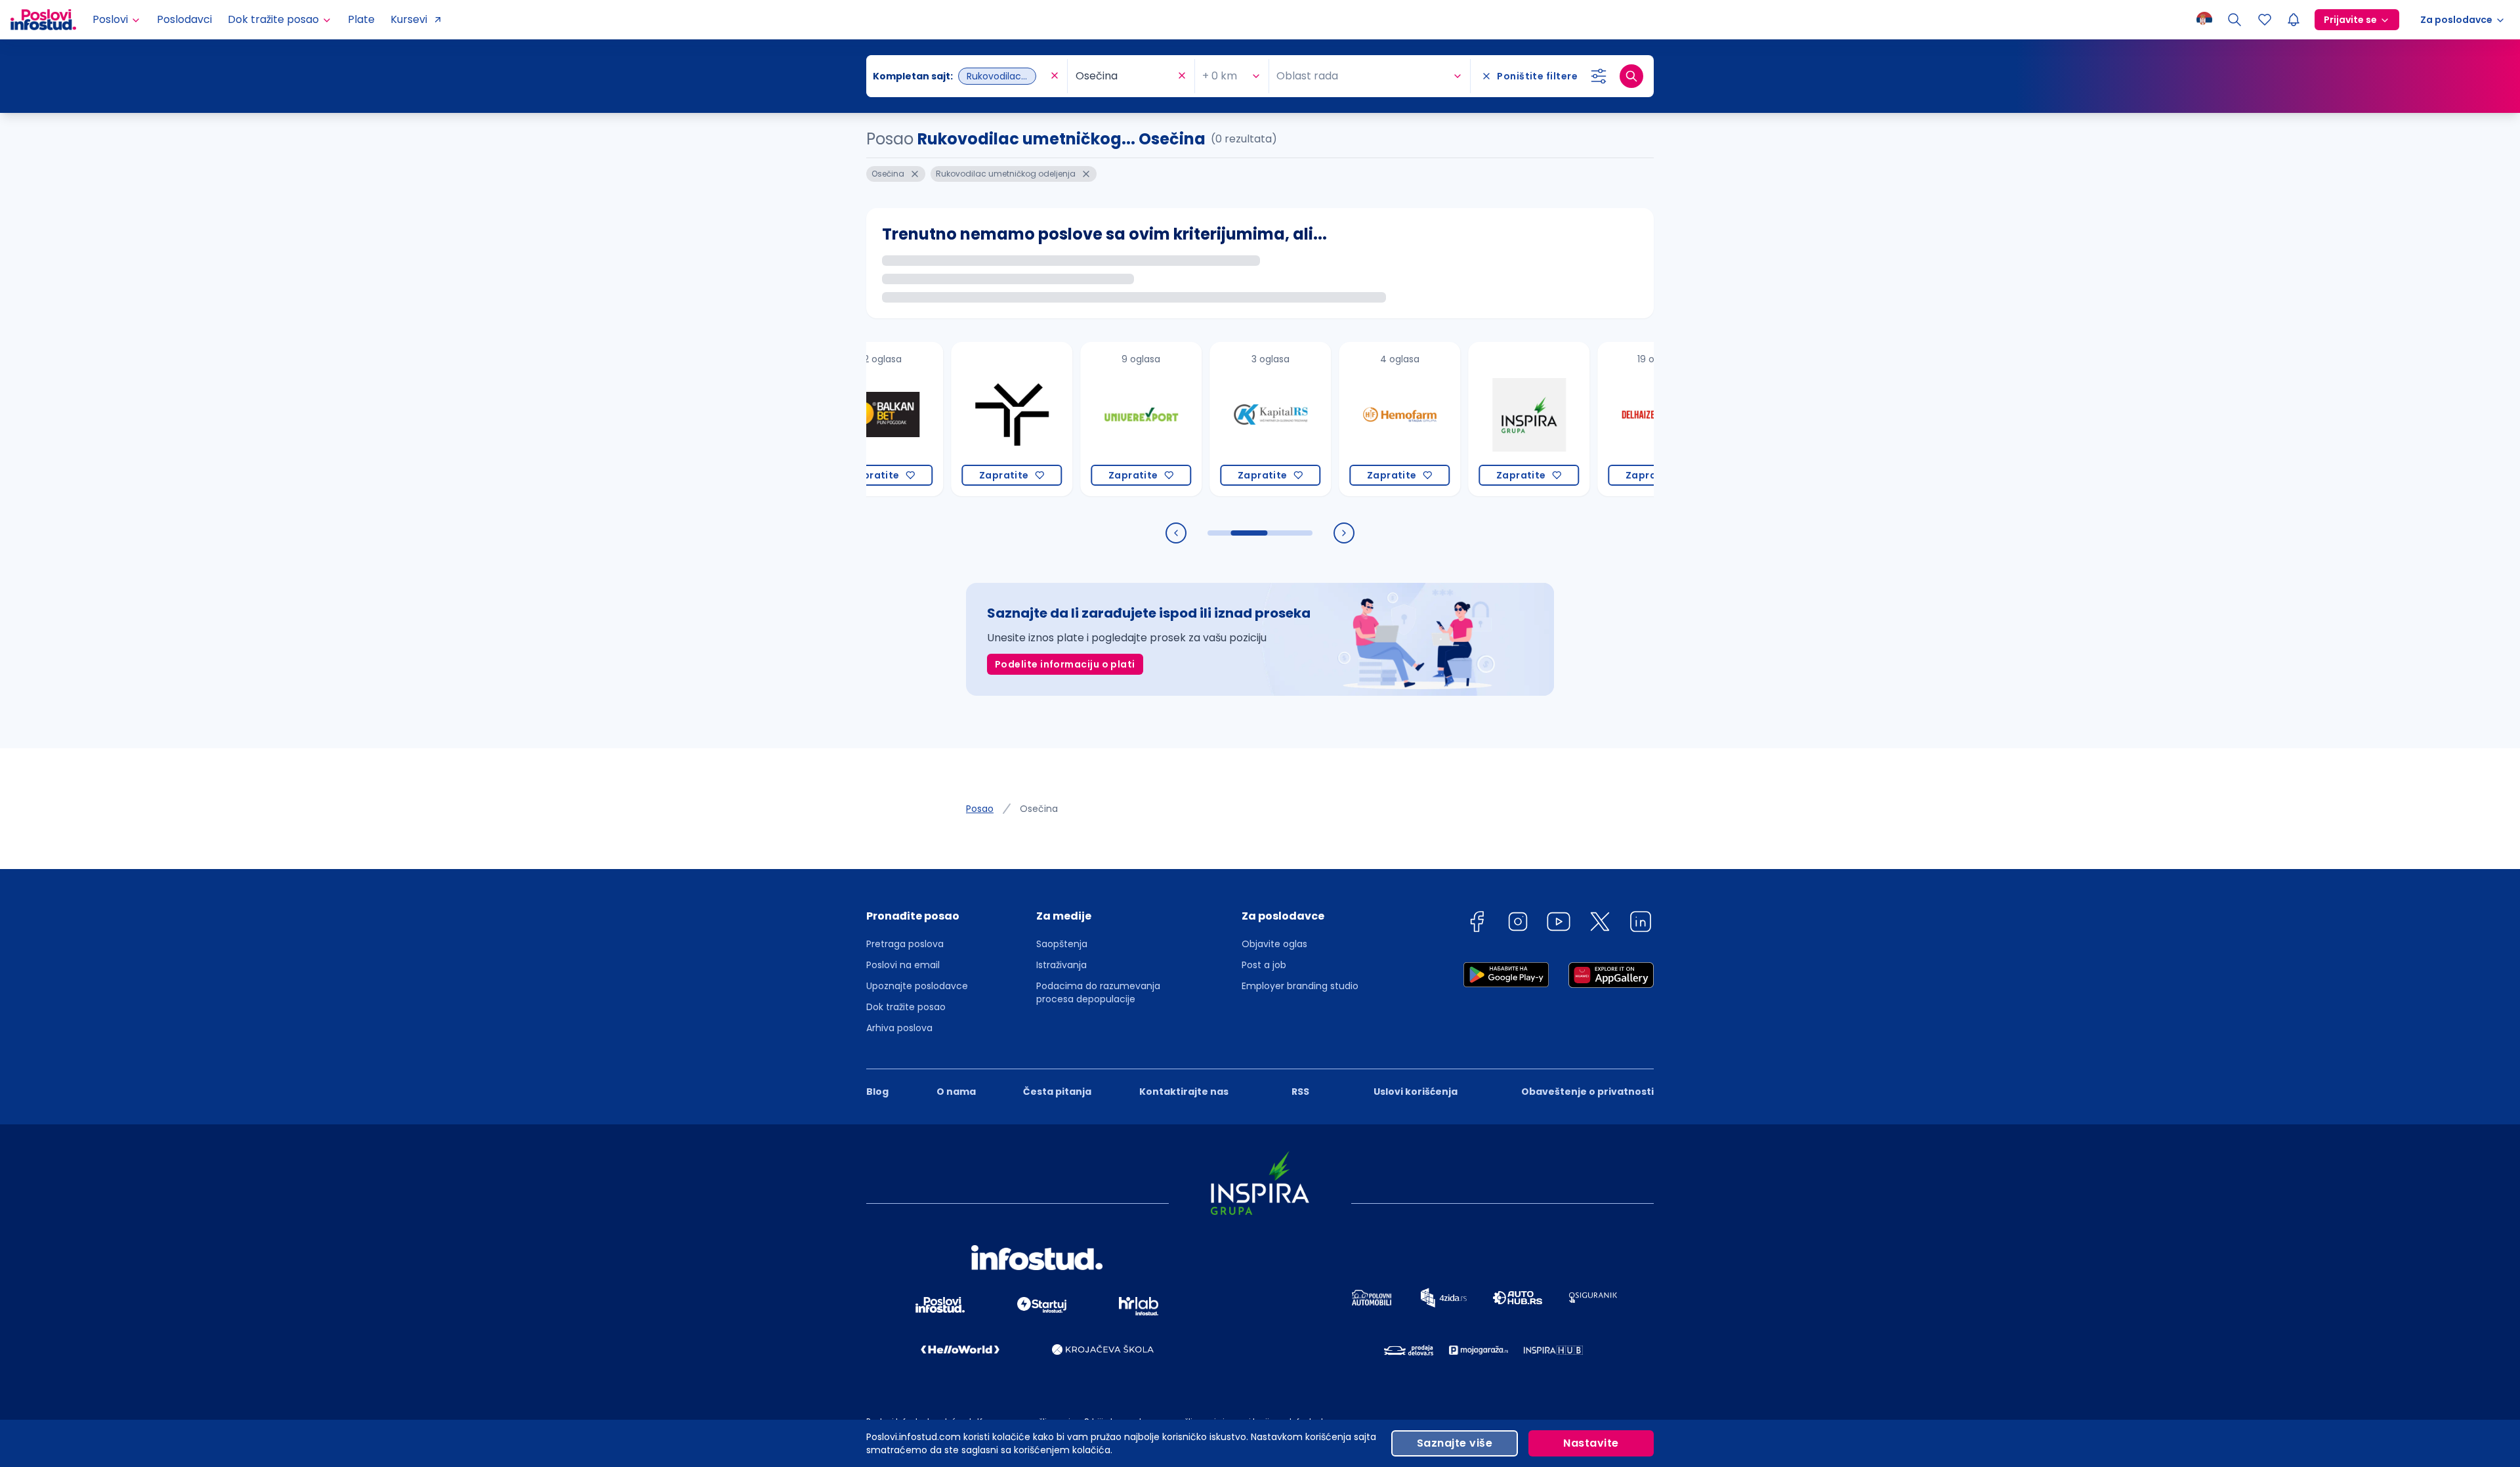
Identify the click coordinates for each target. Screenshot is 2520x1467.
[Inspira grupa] (1474, 419)
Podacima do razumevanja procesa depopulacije (1098, 992)
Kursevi (409, 19)
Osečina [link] (1039, 809)
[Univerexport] (1086, 419)
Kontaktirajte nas (1184, 1092)
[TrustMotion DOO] (957, 419)
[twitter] (1600, 924)
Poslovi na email (903, 965)
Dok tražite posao (906, 1007)
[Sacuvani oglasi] (2265, 20)
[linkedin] (1641, 924)
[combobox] (960, 76)
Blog (877, 1092)
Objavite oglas (1274, 944)
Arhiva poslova (899, 1028)
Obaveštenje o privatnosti (1587, 1092)
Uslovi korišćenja (1416, 1092)
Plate (361, 19)
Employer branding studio (1300, 986)
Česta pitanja (1057, 1092)
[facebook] (1477, 924)
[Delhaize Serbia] (1604, 419)
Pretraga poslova (905, 944)
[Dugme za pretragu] (1631, 76)
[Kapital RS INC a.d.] (1216, 419)
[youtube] (1559, 924)
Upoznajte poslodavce (917, 986)
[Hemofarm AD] (1345, 419)
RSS (1300, 1092)
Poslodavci (184, 19)
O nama (956, 1092)
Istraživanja (1061, 965)
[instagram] (1518, 924)
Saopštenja (1062, 944)
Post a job (1264, 965)
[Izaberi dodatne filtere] (1599, 76)
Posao (980, 809)
